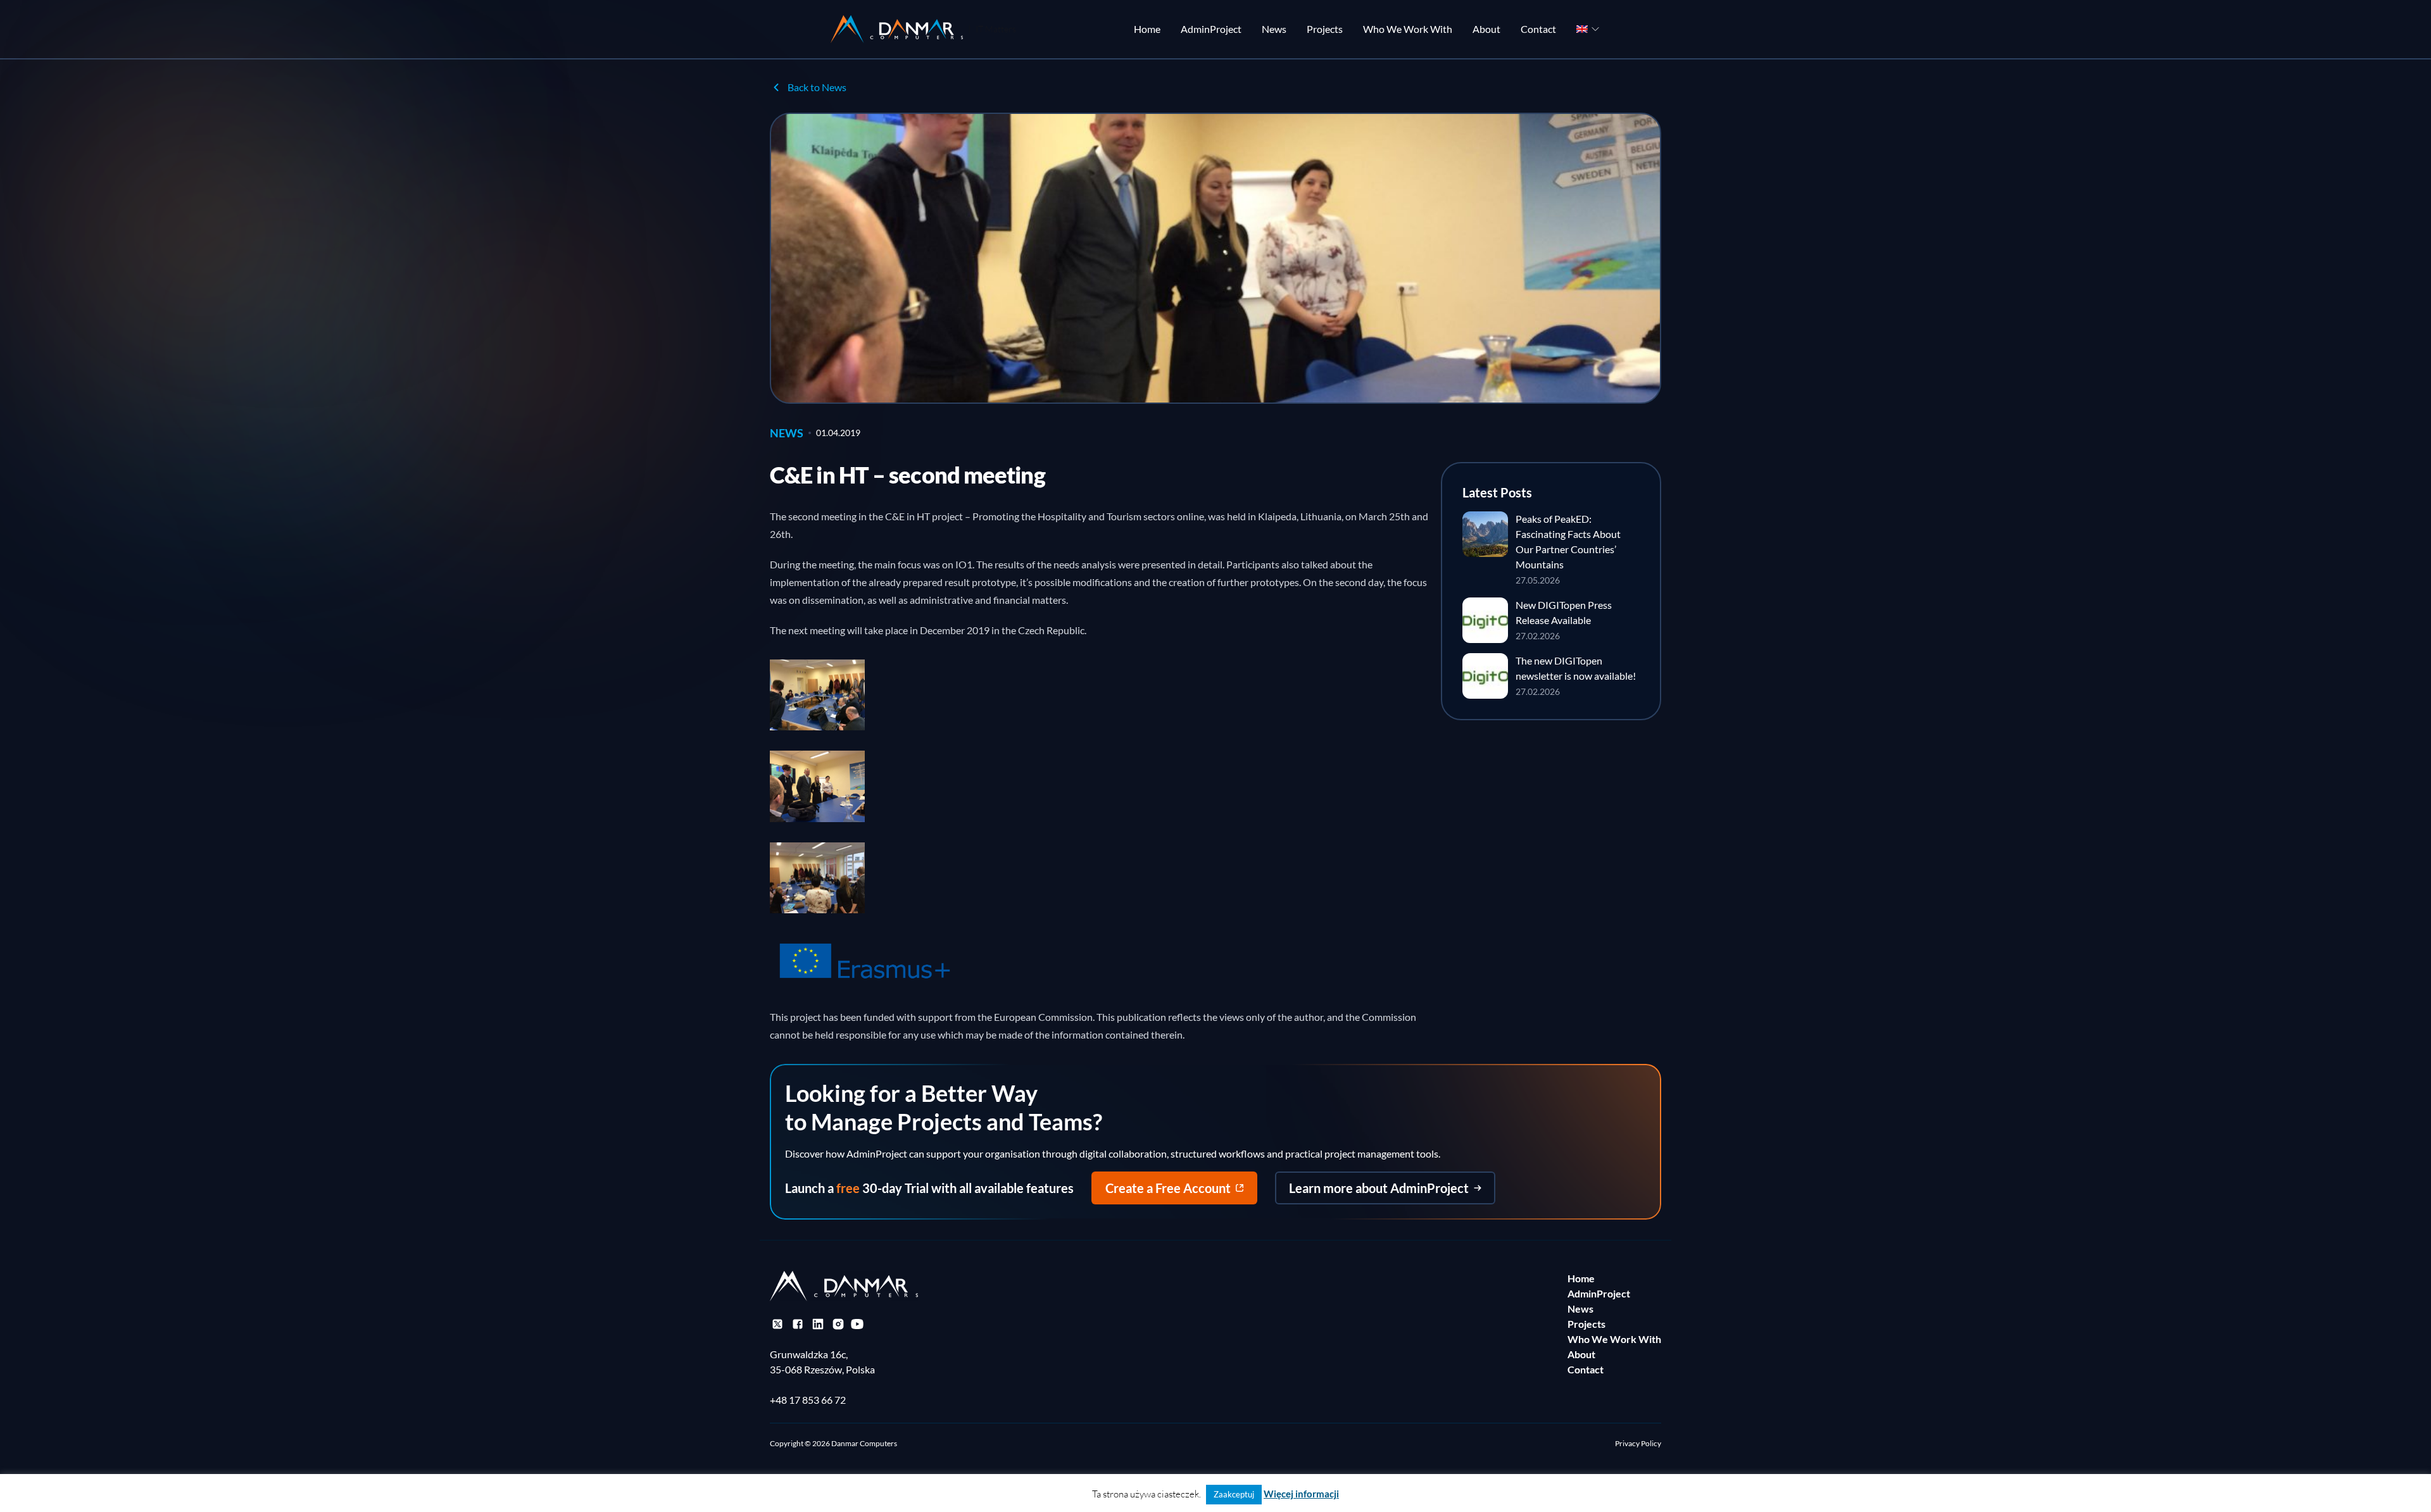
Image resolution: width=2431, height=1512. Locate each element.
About (1486, 29)
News (1274, 29)
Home (1147, 29)
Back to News (817, 87)
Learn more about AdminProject (1379, 1188)
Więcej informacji (1301, 1494)
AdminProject (1211, 29)
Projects (1325, 29)
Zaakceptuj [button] (1234, 1494)
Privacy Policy (1638, 1443)
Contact (1538, 29)
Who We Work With (1408, 29)
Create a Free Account (1168, 1188)
